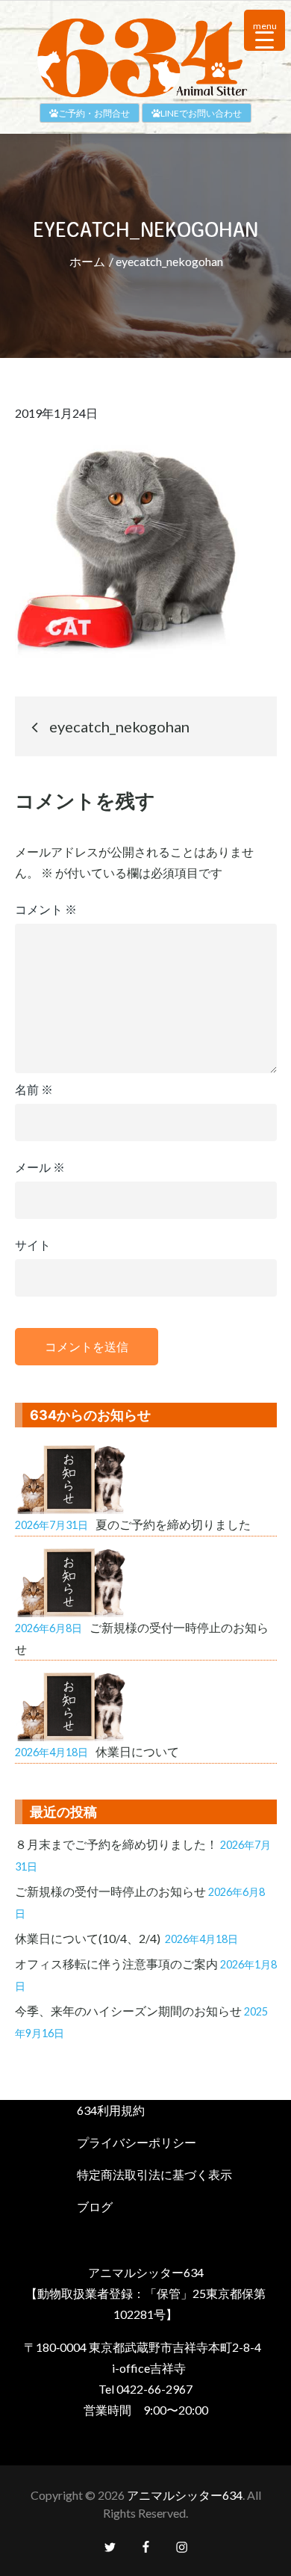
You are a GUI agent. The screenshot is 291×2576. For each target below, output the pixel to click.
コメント (46, 909)
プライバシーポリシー (137, 2142)
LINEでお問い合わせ (201, 113)
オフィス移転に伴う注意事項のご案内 (116, 1964)
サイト (33, 1245)
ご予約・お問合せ (94, 113)
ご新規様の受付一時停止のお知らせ (110, 1891)
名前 (34, 1089)
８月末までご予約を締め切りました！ (116, 1844)
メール (40, 1167)
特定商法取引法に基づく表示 (154, 2174)
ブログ (95, 2206)
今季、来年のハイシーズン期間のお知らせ (128, 2011)
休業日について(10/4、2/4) (89, 1938)
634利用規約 (111, 2110)
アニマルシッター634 (185, 2495)
